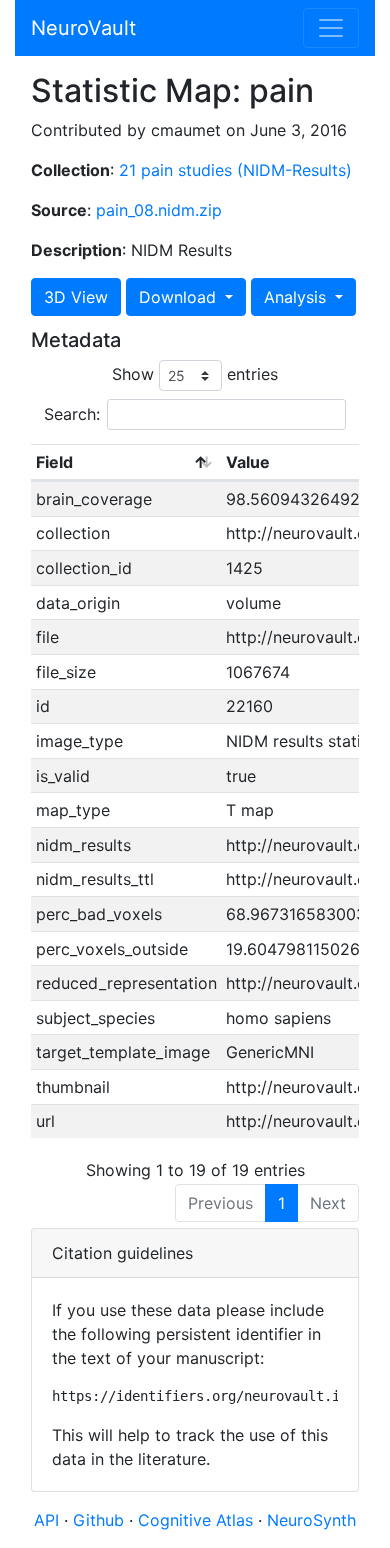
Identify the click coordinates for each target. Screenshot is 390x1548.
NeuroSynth (311, 1520)
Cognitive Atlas (198, 1520)
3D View (76, 297)
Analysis (297, 297)
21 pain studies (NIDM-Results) (235, 170)
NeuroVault (83, 28)
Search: (72, 414)
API (46, 1520)
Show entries (195, 374)
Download (180, 297)
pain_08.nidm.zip (159, 210)
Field (54, 462)
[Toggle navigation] (331, 28)
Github (101, 1520)
